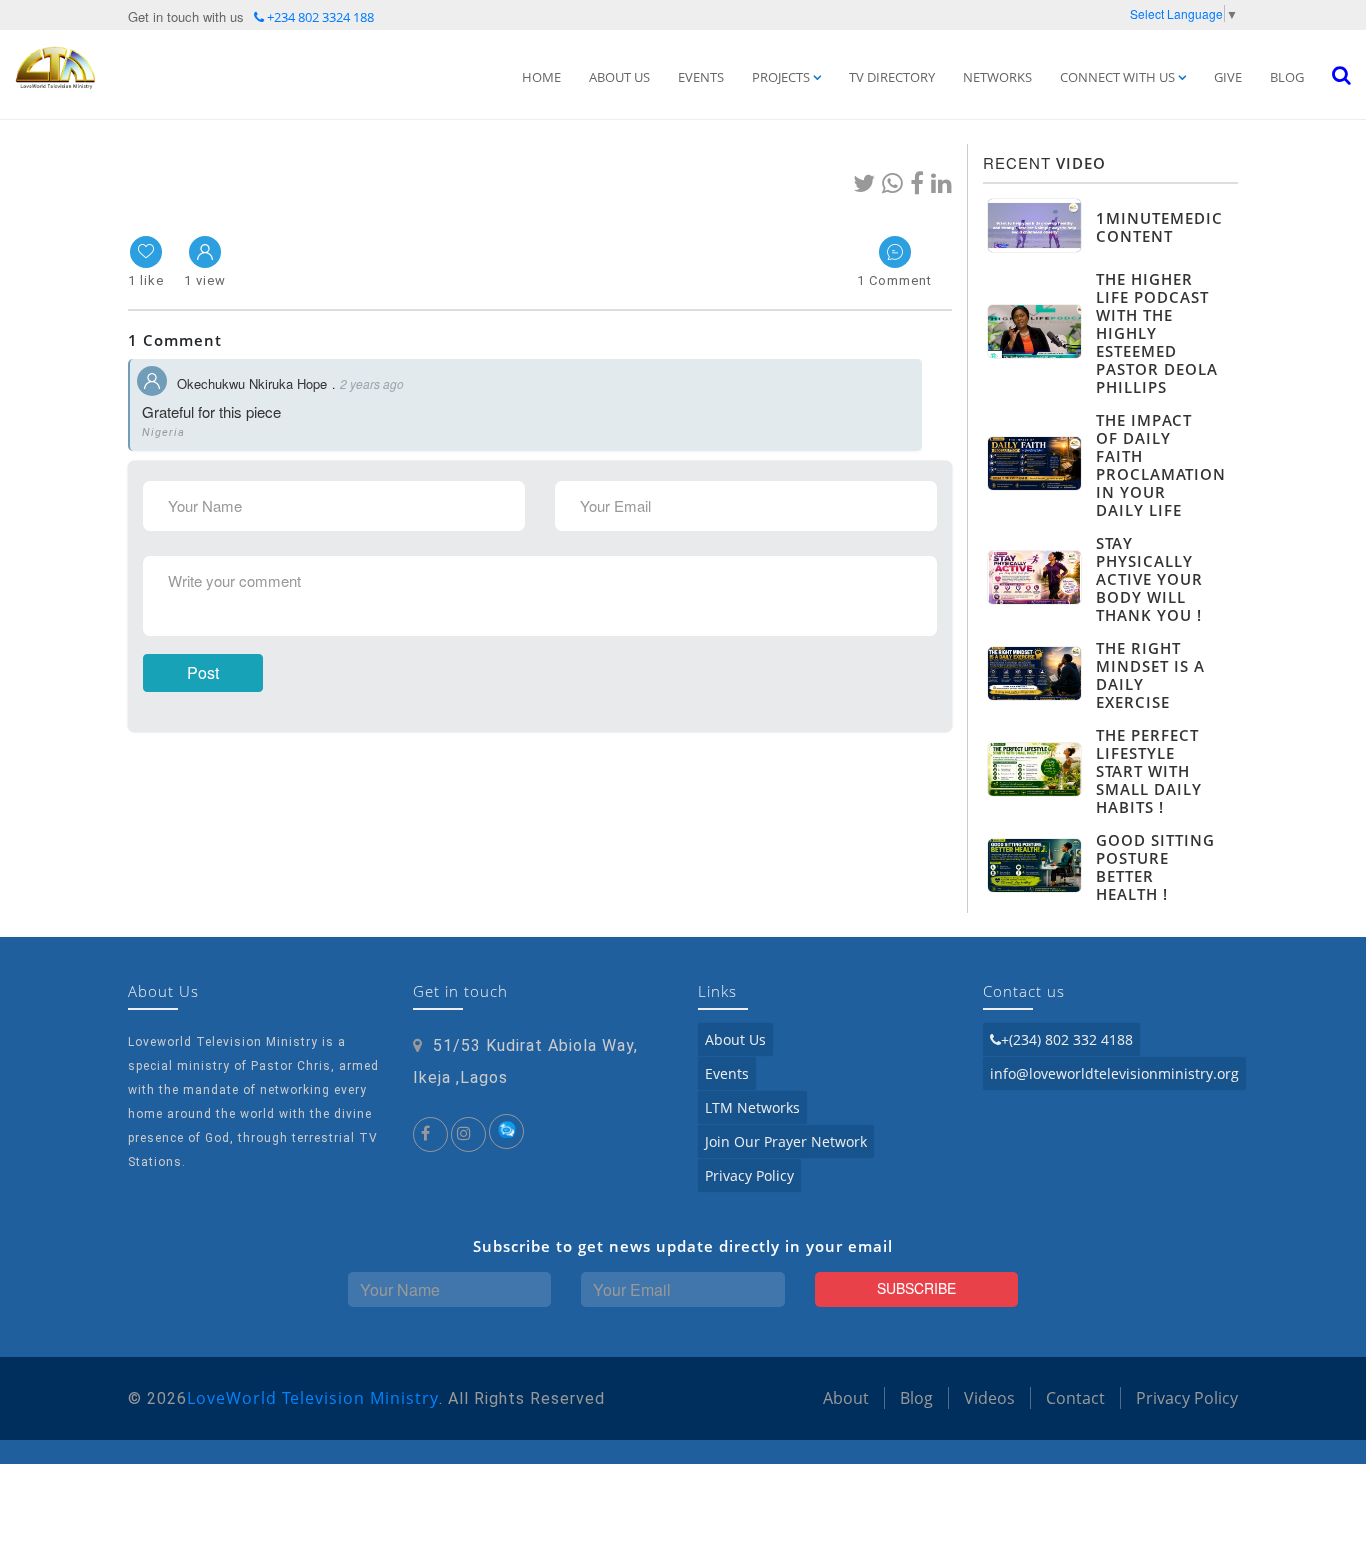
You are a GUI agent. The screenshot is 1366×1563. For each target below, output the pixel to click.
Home (541, 77)
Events (701, 77)
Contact (1075, 1398)
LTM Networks (752, 1107)
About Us (619, 77)
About (846, 1398)
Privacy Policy (749, 1175)
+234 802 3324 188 (319, 17)
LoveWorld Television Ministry (313, 1398)
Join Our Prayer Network (786, 1141)
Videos (989, 1398)
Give (1228, 77)
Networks (997, 77)
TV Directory (892, 77)
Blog (1287, 77)
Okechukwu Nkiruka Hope (252, 383)
